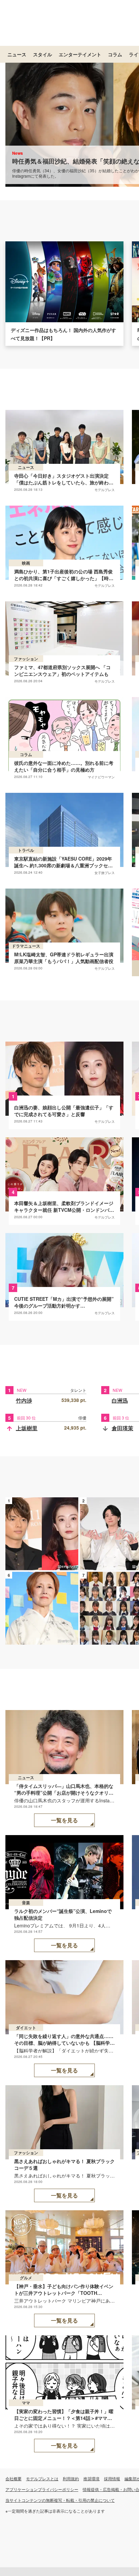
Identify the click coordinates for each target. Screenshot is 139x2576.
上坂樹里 (27, 1428)
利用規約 (71, 2478)
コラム (115, 54)
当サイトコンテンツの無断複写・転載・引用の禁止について (60, 2500)
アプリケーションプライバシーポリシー (42, 2489)
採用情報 (112, 2478)
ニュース (17, 54)
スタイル (43, 54)
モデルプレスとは (42, 2478)
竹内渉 (24, 1400)
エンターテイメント (80, 54)
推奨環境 (91, 2478)
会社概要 (13, 2478)
